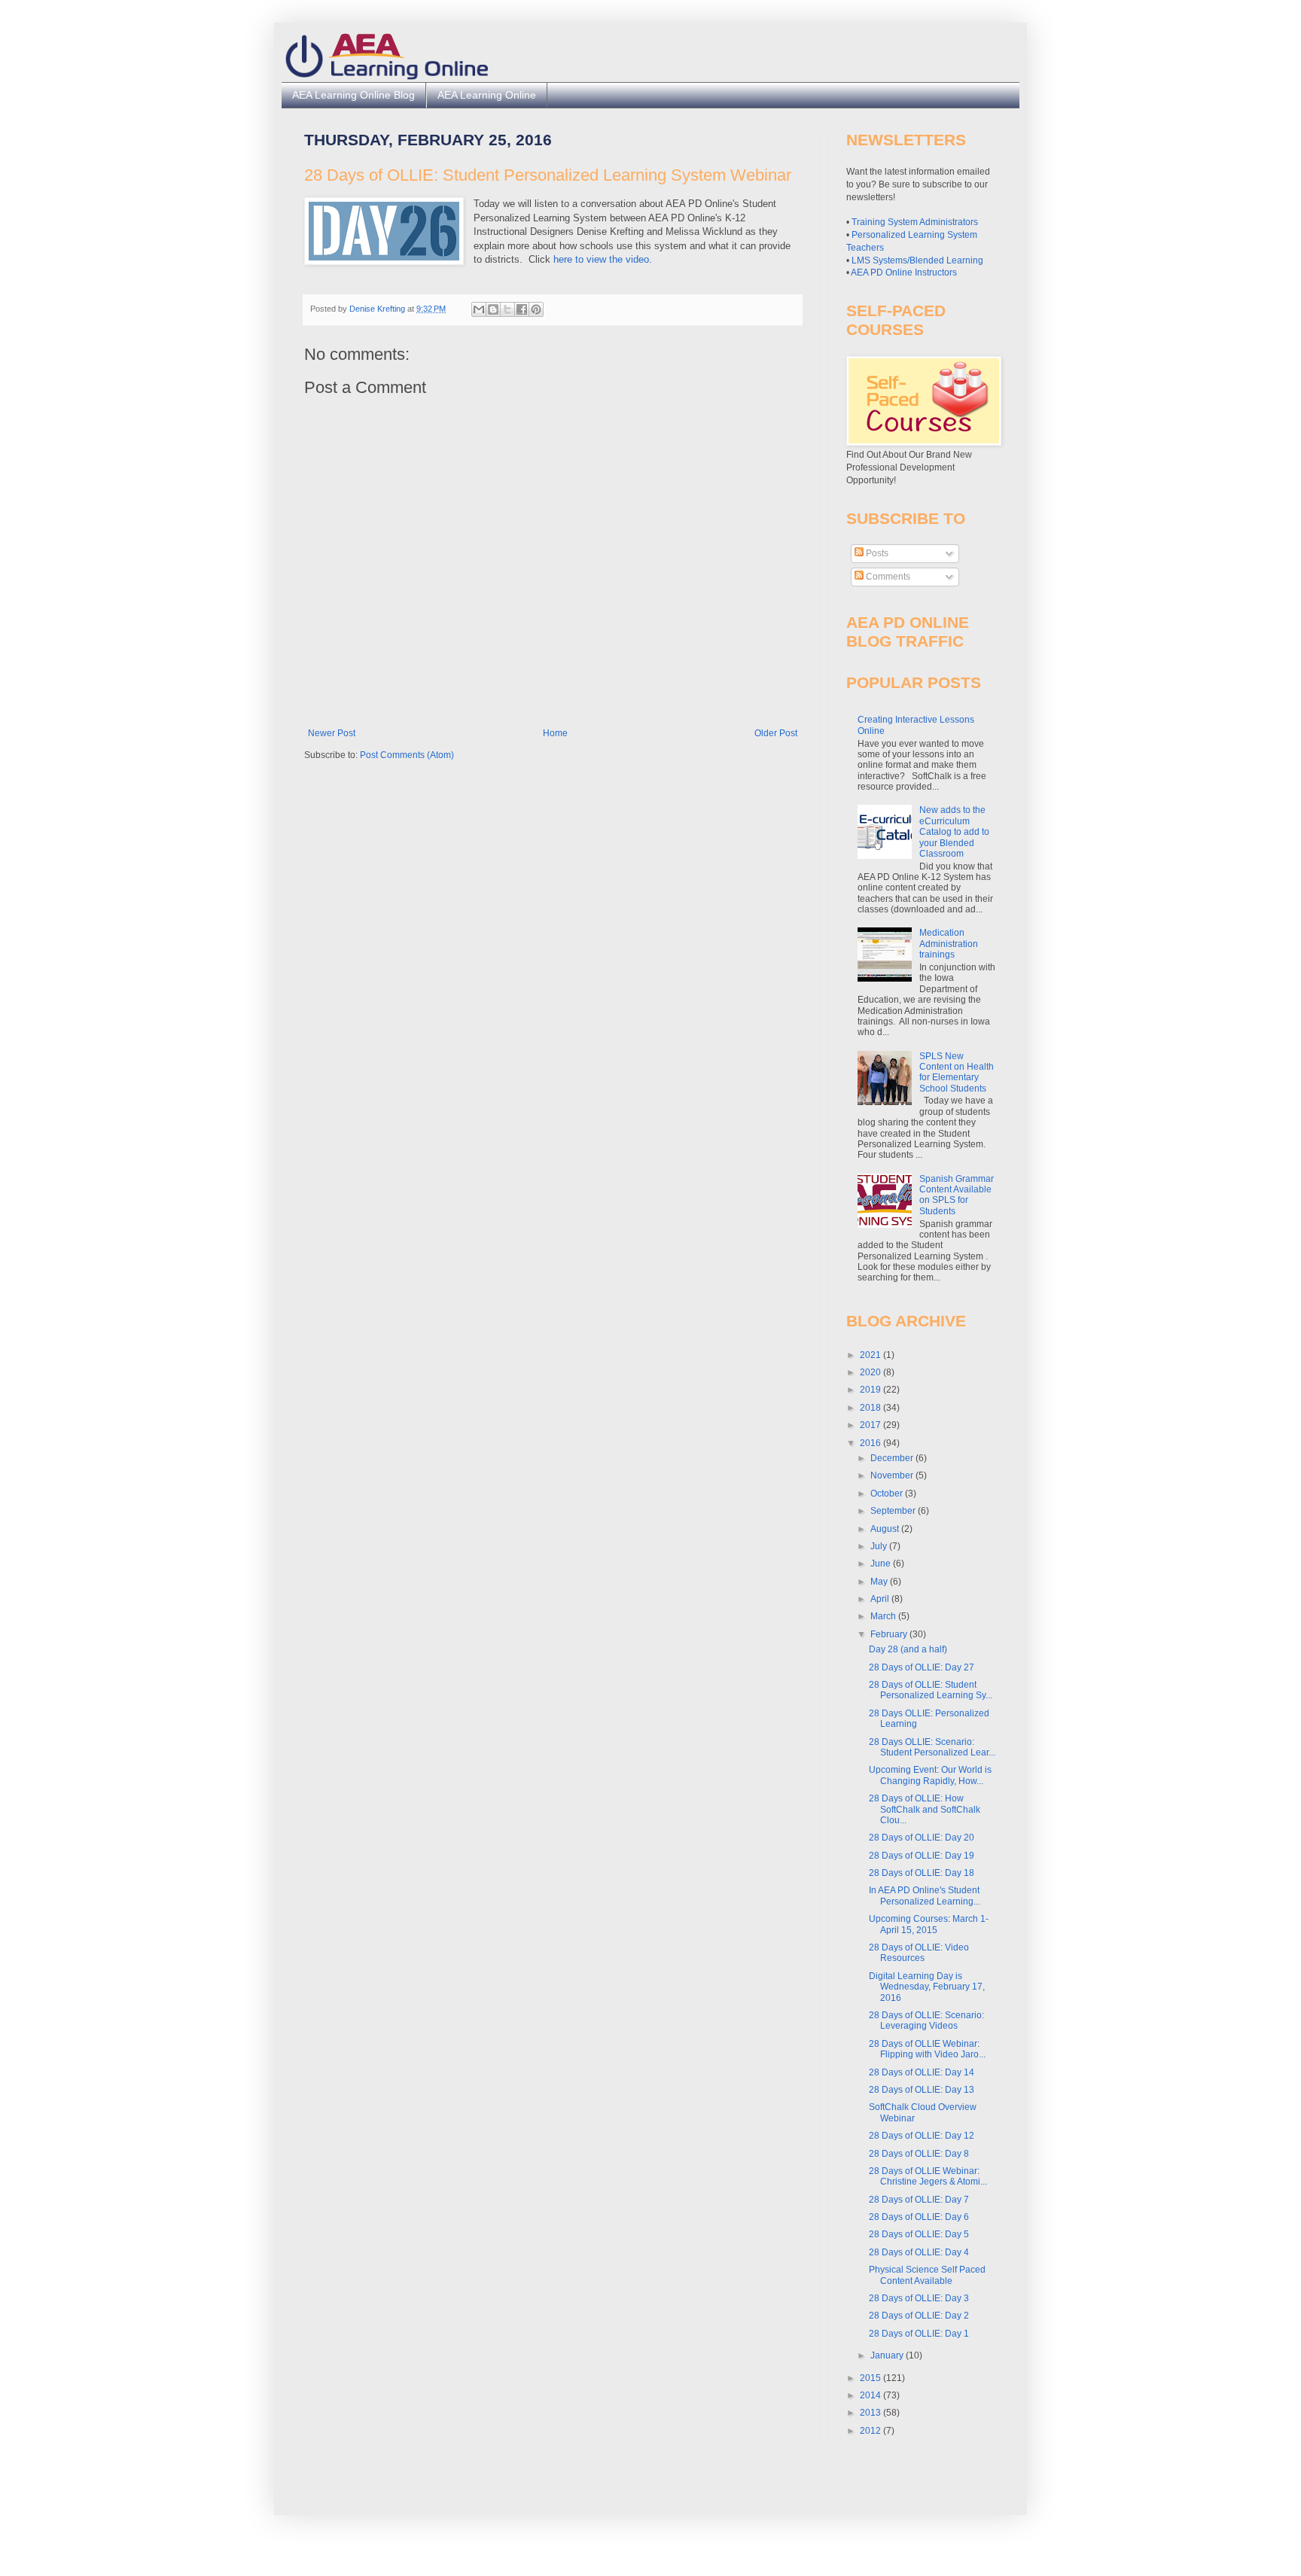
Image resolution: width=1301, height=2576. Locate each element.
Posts (876, 553)
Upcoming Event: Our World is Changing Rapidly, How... (930, 1775)
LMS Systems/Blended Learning (917, 260)
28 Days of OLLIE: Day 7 (919, 2200)
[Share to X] (507, 309)
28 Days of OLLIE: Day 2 (919, 2316)
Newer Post (332, 733)
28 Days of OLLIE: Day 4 (919, 2252)
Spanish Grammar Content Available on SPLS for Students (957, 1195)
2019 (871, 1390)
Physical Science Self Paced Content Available (927, 2275)
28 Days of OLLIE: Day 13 (922, 2090)
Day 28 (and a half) (908, 1649)
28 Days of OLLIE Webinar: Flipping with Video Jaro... (927, 2049)
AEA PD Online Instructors (904, 273)
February (890, 1634)
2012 (871, 2431)
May (880, 1582)
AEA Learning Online (487, 95)
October (888, 1494)
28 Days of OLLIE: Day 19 (922, 1856)
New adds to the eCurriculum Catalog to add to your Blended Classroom (954, 832)
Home (555, 733)
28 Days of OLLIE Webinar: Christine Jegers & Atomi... (928, 2176)
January (888, 2355)
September (894, 1511)
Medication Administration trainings (949, 944)
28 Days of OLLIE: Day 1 (919, 2334)
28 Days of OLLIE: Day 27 (922, 1667)
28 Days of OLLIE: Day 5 (919, 2234)
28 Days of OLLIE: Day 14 (922, 2072)
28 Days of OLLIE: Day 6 (919, 2217)
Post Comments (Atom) (407, 755)
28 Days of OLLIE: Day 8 (919, 2154)
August (886, 1529)
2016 (871, 1443)
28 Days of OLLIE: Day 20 (922, 1838)
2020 (871, 1372)
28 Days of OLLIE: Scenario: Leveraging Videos (926, 2020)
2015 (871, 2378)
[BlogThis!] (493, 309)
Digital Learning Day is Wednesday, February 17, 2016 (927, 1987)
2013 (871, 2413)
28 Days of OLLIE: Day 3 (919, 2298)
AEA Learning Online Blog (353, 95)
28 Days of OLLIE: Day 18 (922, 1873)
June (882, 1564)
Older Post (776, 733)
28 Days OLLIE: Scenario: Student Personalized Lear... (932, 1747)
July (880, 1546)
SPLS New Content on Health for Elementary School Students (957, 1072)
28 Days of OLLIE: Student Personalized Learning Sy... (931, 1690)
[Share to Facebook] (522, 309)
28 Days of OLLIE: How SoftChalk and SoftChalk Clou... (925, 1809)
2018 (871, 1408)
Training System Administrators (915, 222)
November (893, 1475)
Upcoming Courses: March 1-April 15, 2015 (929, 1924)
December (893, 1458)
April (881, 1599)
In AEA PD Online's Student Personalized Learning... (925, 1895)
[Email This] (479, 309)
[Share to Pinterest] (536, 309)
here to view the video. (603, 259)
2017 (871, 1425)
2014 (871, 2395)
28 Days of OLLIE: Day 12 (922, 2136)
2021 (871, 1355)
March (884, 1616)
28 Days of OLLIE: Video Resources (919, 1953)
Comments (887, 577)
